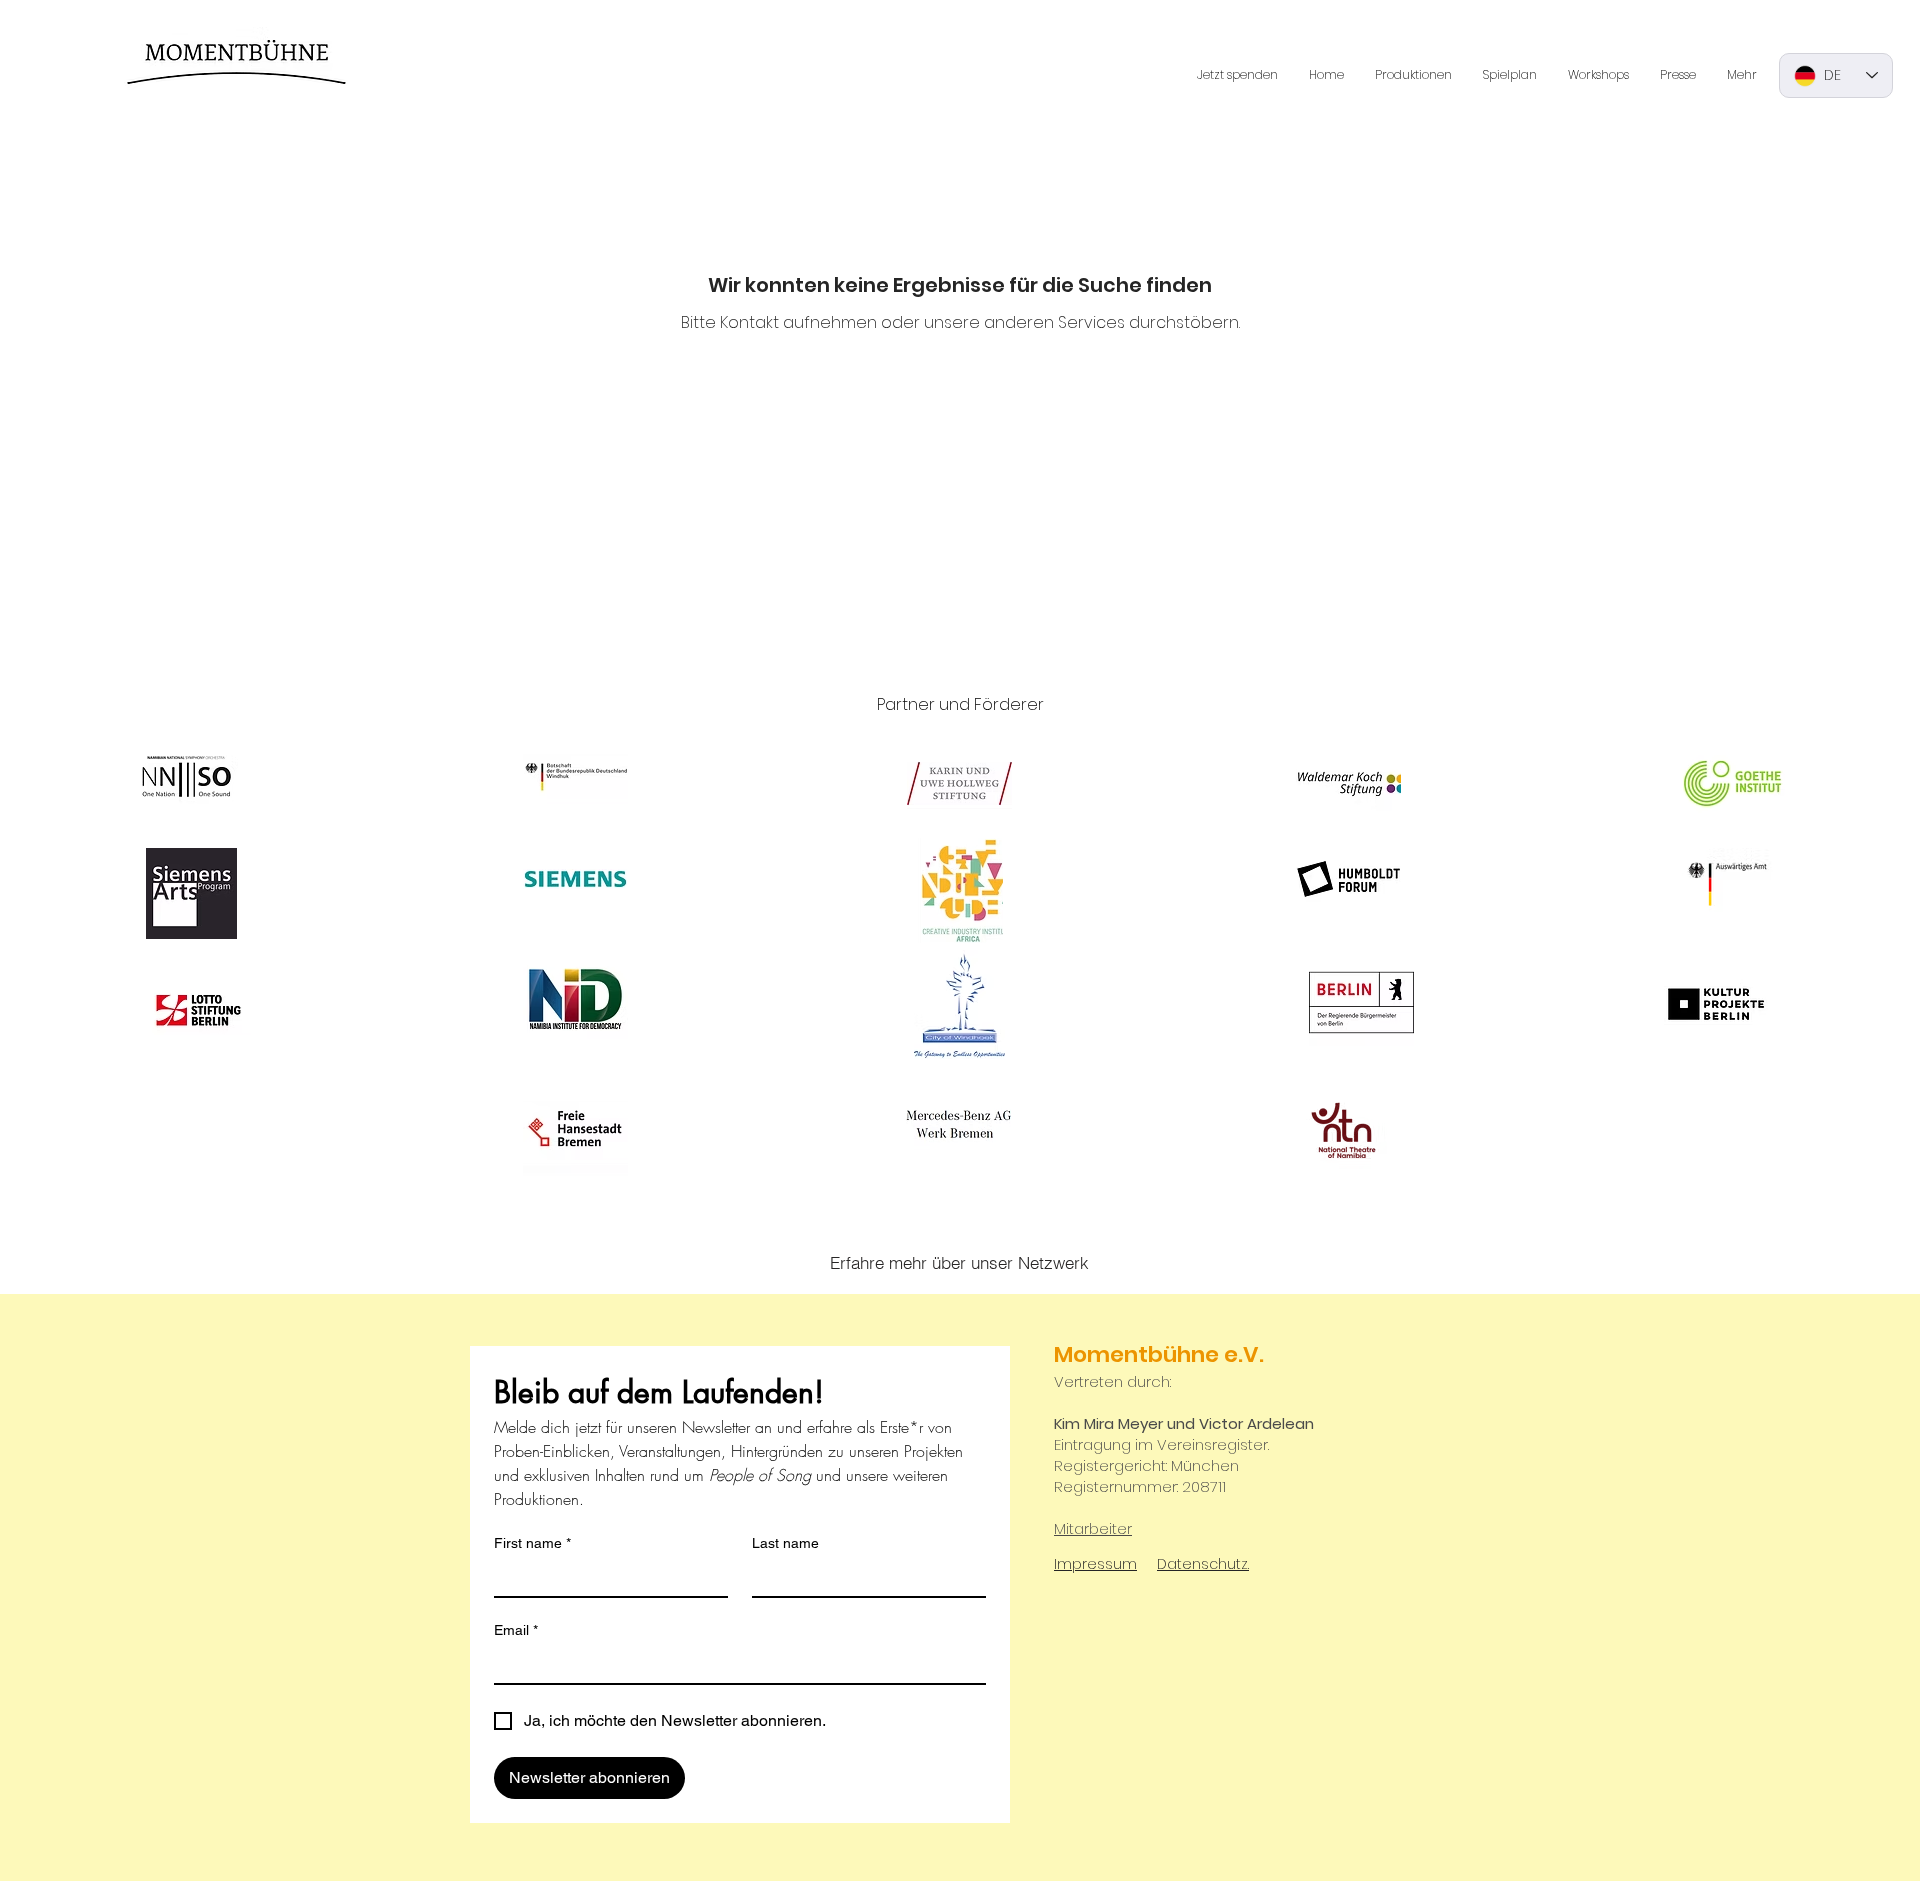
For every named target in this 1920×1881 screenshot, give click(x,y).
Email (516, 1630)
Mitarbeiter (1093, 1528)
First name (532, 1543)
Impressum (1095, 1564)
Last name (785, 1543)
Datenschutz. (1203, 1564)
